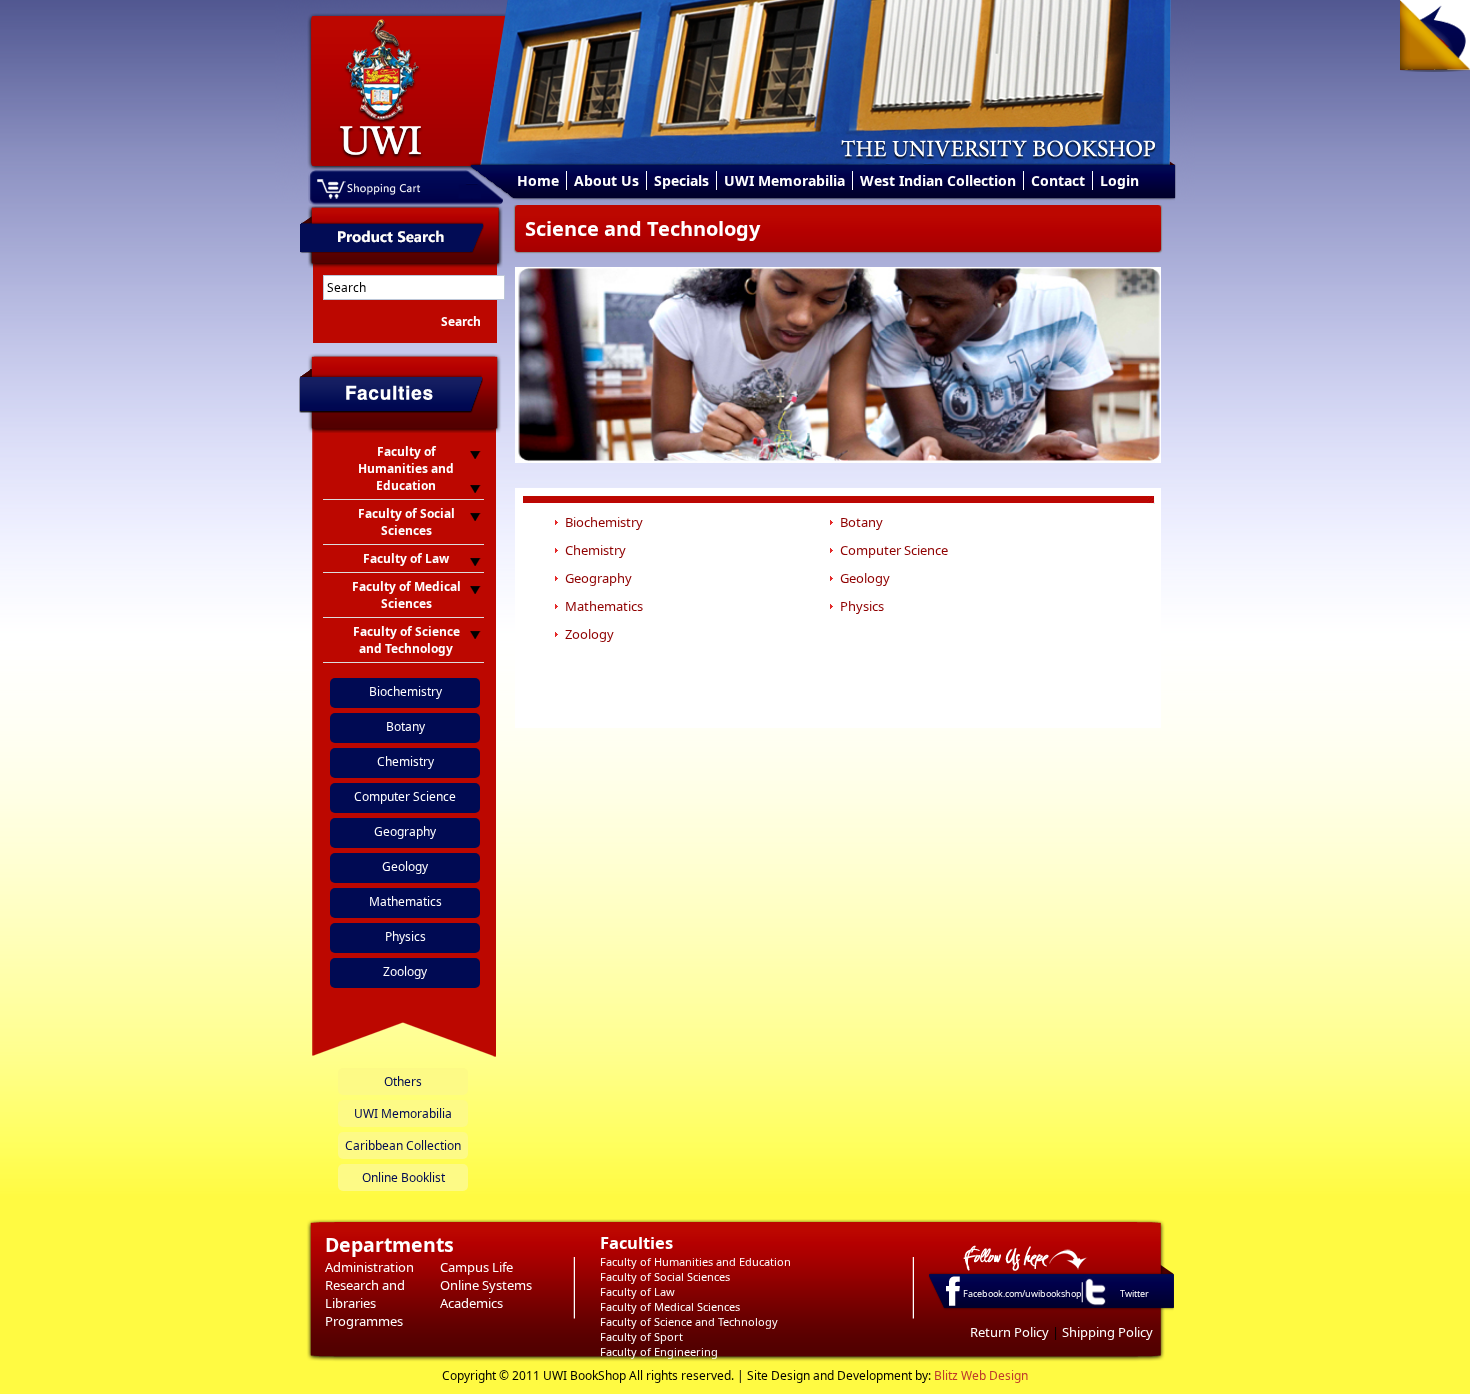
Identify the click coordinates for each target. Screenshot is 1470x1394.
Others (403, 1081)
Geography (405, 831)
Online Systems (486, 1285)
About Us (606, 180)
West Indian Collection (938, 180)
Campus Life (476, 1267)
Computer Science (405, 796)
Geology (405, 866)
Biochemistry (405, 691)
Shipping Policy (1107, 1332)
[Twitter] (1094, 1304)
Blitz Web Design (981, 1375)
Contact (1058, 180)
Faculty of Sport (641, 1336)
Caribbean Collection (403, 1145)
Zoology (405, 971)
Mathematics (405, 901)
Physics (405, 936)
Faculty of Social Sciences (665, 1276)
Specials (681, 180)
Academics (471, 1303)
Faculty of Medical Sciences (670, 1306)
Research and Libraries (365, 1294)
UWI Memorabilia (784, 180)
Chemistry (405, 761)
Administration (369, 1267)
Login (1119, 180)
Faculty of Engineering (659, 1351)
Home (538, 180)
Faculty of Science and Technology (689, 1321)
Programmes (364, 1321)
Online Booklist (403, 1177)
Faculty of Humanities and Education (695, 1261)
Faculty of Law (637, 1291)
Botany (405, 726)
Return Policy (1009, 1332)
